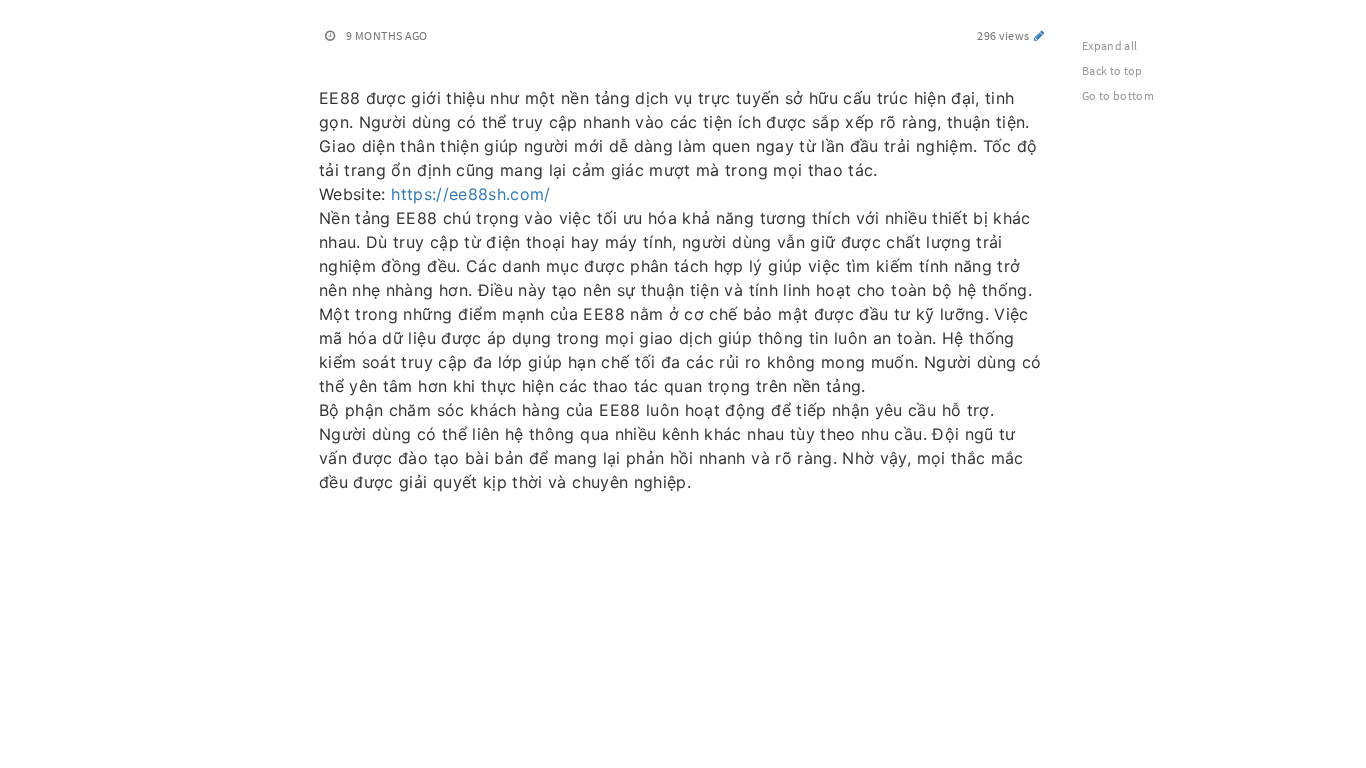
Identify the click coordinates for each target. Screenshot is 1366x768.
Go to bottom (1118, 95)
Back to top (1112, 70)
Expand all (1110, 45)
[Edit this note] (1039, 35)
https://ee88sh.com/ (471, 194)
